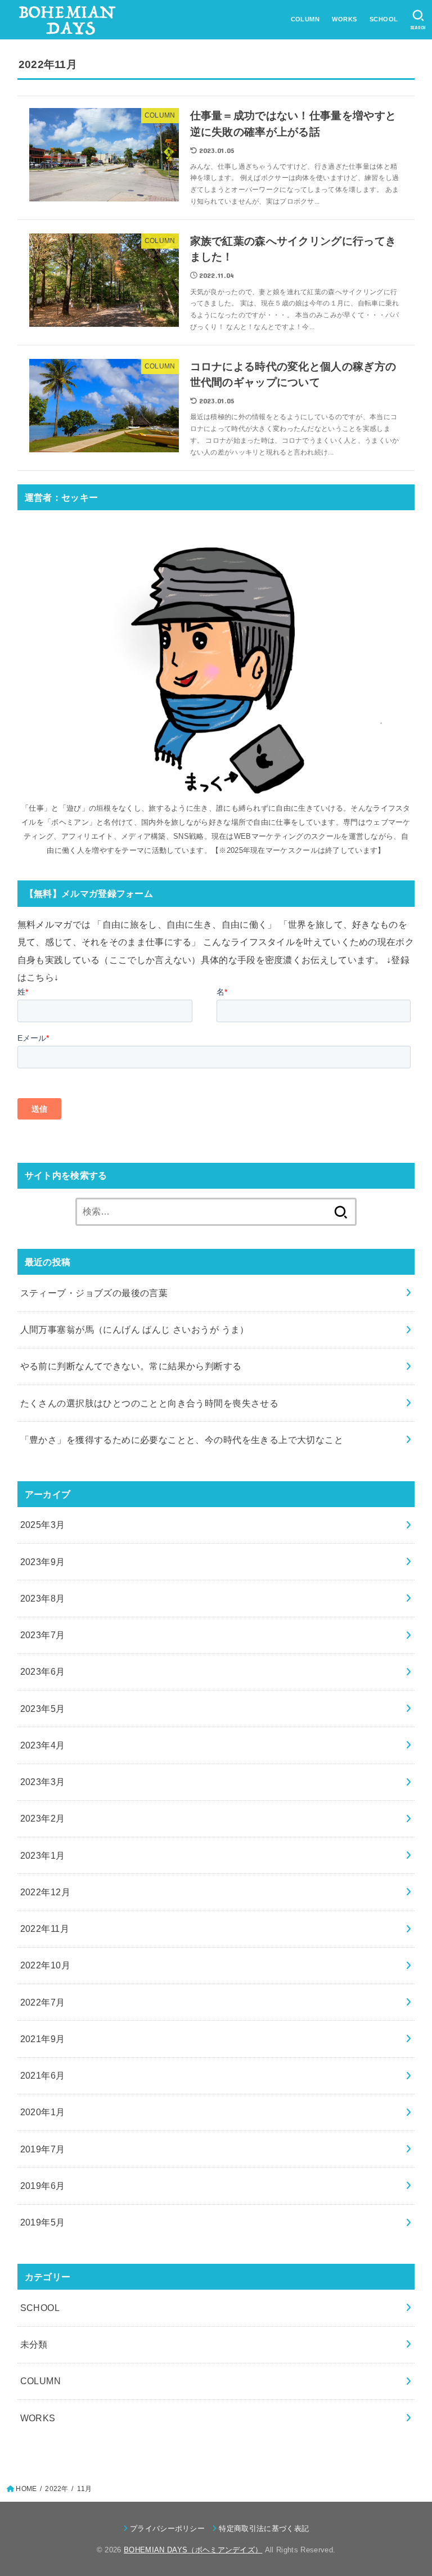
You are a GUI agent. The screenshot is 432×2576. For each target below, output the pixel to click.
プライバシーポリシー (167, 2528)
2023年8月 (43, 1598)
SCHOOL (384, 19)
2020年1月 (43, 2112)
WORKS (344, 19)
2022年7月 (43, 2002)
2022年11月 (45, 1928)
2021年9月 (43, 2039)
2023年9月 (43, 1562)
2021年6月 (43, 2075)
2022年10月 (45, 1965)
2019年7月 (43, 2149)
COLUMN (305, 19)
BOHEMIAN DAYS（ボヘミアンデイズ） (193, 2550)
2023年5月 (43, 1709)
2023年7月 (43, 1635)
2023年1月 (43, 1855)
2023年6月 (43, 1671)
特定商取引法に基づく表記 (264, 2528)
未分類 (34, 2344)
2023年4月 (43, 1745)
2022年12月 (45, 1892)
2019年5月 (43, 2222)
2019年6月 (43, 2186)
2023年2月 (43, 1818)
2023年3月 (43, 1782)
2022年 (57, 2489)
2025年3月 (43, 1525)
